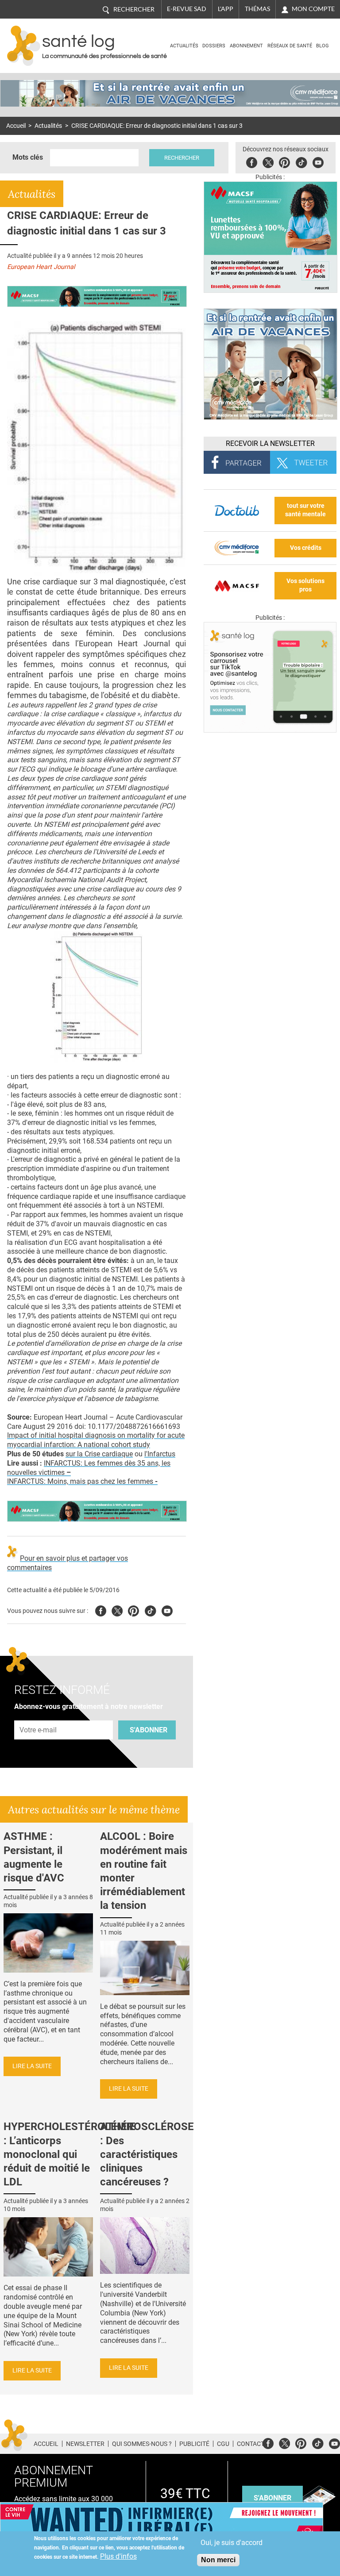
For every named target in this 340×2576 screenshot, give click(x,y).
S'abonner (149, 1730)
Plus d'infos (118, 2556)
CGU (223, 2444)
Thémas (257, 9)
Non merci (218, 2560)
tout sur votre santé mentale (305, 510)
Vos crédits (306, 548)
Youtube (167, 1610)
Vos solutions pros (305, 585)
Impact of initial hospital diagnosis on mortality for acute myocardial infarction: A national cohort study (96, 1440)
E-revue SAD (187, 9)
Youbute (318, 161)
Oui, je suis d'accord (232, 2543)
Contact (251, 2444)
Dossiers (214, 46)
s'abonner (272, 2498)
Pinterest (284, 161)
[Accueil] (24, 46)
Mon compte (313, 9)
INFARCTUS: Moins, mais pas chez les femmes (82, 1481)
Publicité (194, 2444)
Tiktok (301, 161)
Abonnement (246, 46)
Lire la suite (32, 2066)
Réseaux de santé (290, 46)
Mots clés (28, 157)
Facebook (252, 161)
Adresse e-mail (39, 1716)
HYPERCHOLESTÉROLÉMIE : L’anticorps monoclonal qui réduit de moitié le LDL (70, 2154)
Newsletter (85, 2444)
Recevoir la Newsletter (270, 443)
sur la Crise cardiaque (99, 1454)
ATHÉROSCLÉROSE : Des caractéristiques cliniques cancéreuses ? (147, 2154)
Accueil (16, 126)
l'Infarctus (160, 1454)
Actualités (184, 46)
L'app (226, 9)
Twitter (268, 161)
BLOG (323, 46)
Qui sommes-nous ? (142, 2444)
